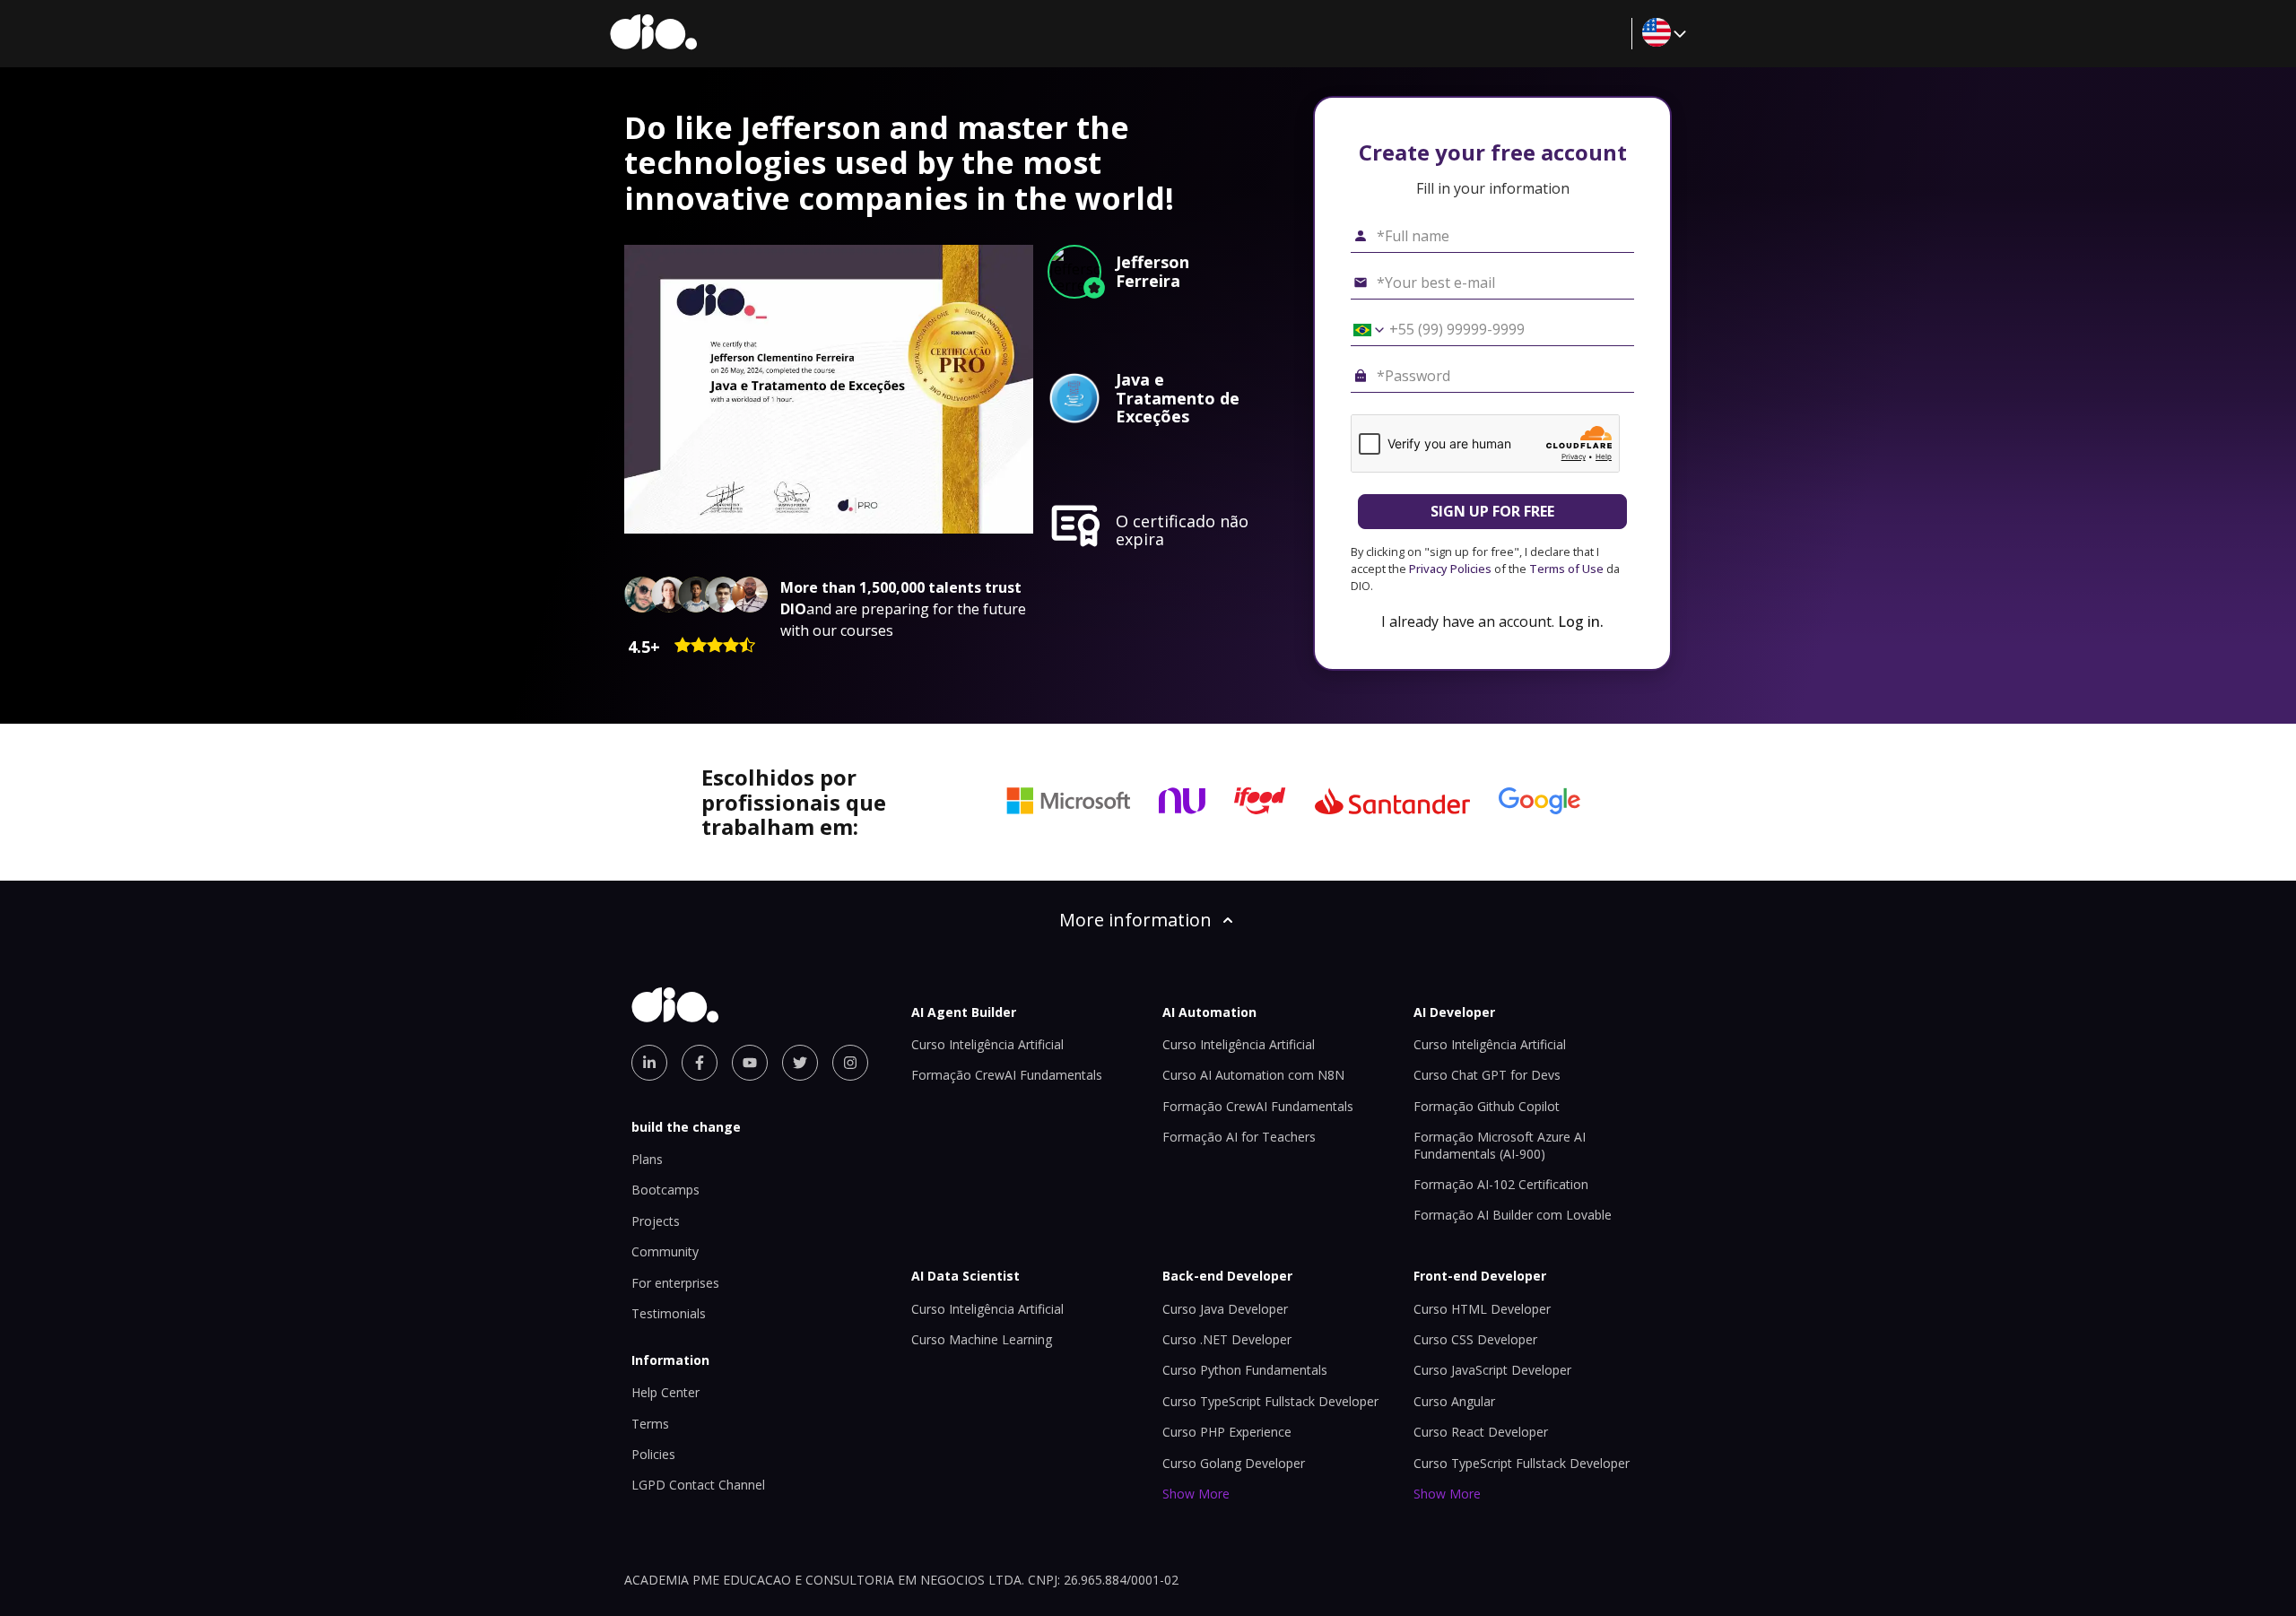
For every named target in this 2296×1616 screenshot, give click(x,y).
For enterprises (675, 1283)
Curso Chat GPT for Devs (1487, 1075)
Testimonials (669, 1313)
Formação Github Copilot (1487, 1106)
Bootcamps (665, 1190)
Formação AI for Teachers (1239, 1137)
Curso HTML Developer (1482, 1309)
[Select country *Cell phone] (1362, 330)
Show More (1196, 1494)
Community (665, 1251)
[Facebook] (700, 1063)
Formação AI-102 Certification (1501, 1184)
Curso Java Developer (1225, 1309)
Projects (656, 1221)
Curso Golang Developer (1234, 1463)
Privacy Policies (1450, 569)
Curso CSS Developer (1475, 1339)
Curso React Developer (1481, 1432)
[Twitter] (800, 1063)
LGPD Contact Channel (698, 1485)
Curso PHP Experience (1227, 1432)
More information (1135, 920)
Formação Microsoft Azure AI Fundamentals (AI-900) (1500, 1145)
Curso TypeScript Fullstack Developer (1270, 1401)
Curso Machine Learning (982, 1339)
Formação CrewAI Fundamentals (1007, 1075)
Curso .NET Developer (1227, 1339)
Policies (653, 1454)
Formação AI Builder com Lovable (1513, 1215)
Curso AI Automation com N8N (1253, 1075)
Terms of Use (1566, 569)
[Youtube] (750, 1063)
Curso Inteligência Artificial (987, 1044)
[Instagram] (850, 1063)
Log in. (1581, 621)
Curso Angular (1454, 1401)
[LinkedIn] (649, 1063)
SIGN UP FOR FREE (1492, 511)
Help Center (665, 1392)
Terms (650, 1424)
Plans (647, 1159)
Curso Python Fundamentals (1245, 1370)
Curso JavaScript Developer (1492, 1370)
